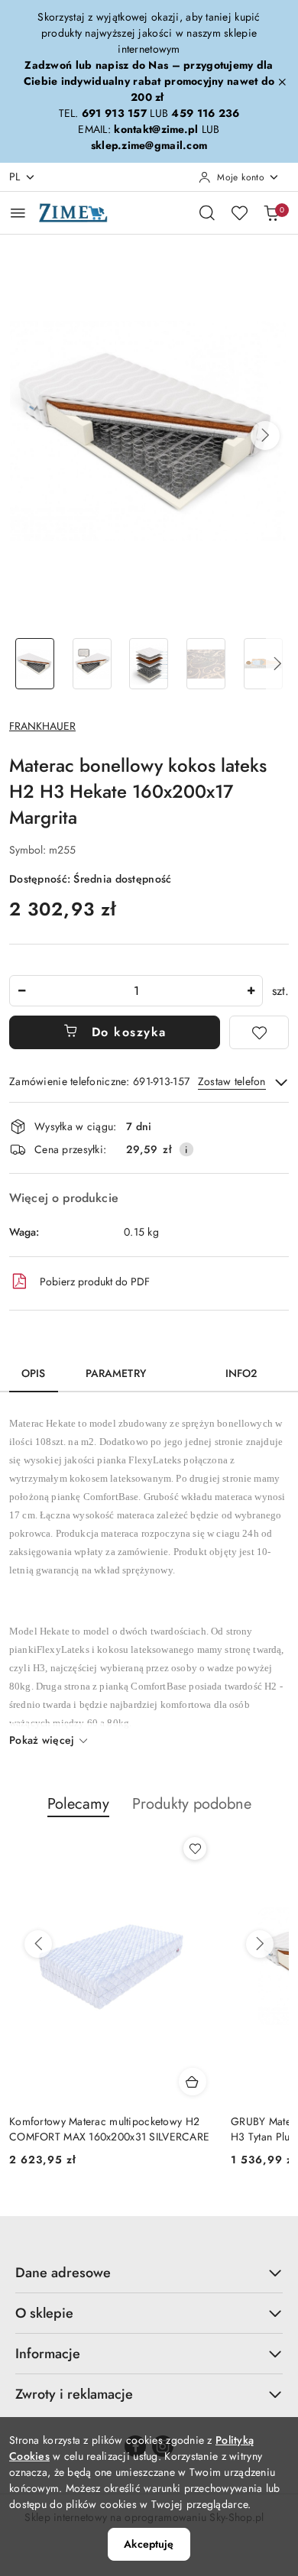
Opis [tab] (34, 1373)
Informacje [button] (48, 2354)
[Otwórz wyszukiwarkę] (207, 212)
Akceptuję (149, 2544)
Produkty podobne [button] (192, 1804)
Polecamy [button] (78, 1804)
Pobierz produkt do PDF (95, 1282)
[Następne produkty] (260, 1944)
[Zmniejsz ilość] (21, 991)
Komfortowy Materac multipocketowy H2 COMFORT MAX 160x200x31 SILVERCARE (109, 2129)
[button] (265, 436)
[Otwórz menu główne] (18, 213)
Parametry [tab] (116, 1373)
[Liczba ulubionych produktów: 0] (239, 212)
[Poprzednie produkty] (38, 1944)
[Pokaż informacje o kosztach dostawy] (186, 1149)
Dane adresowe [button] (63, 2273)
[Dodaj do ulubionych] (259, 1032)
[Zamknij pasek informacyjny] (282, 82)
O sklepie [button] (44, 2313)
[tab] (186, 1368)
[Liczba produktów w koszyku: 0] (271, 212)
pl (15, 177)
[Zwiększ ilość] (251, 991)
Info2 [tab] (241, 1373)
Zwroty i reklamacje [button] (74, 2394)
